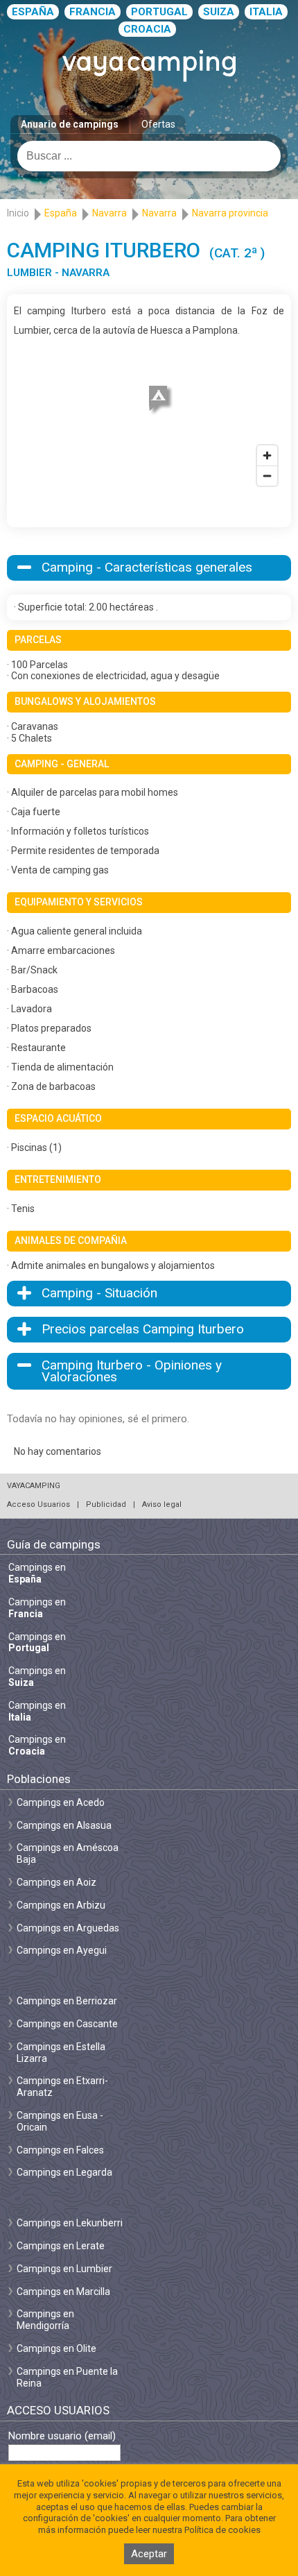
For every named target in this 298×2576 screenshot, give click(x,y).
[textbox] (149, 156)
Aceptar (149, 2554)
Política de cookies (222, 2530)
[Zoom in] (267, 455)
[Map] (149, 416)
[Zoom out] (267, 476)
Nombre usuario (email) (62, 2436)
